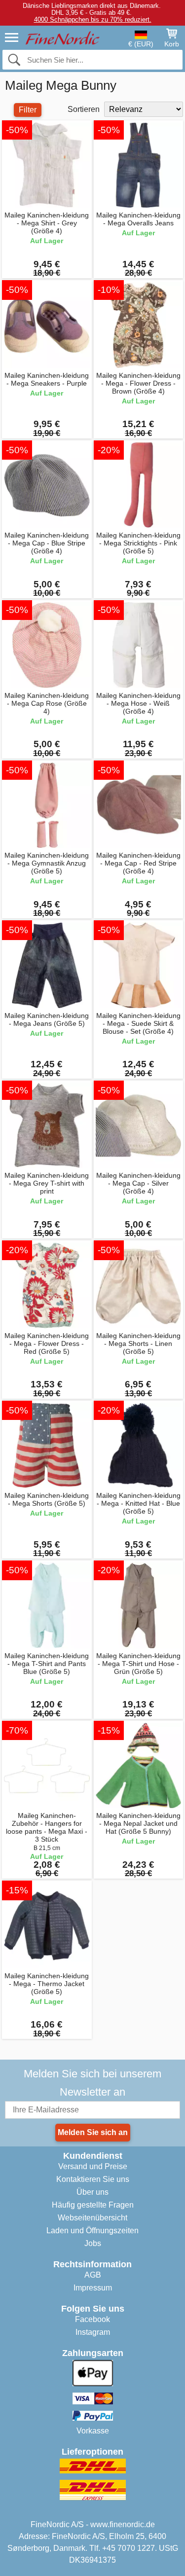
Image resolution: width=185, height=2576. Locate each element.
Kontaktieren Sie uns (93, 2179)
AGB (93, 2275)
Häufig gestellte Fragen (93, 2205)
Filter (28, 110)
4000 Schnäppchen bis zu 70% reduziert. (93, 19)
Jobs (93, 2243)
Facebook (92, 2319)
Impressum (93, 2288)
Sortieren (84, 109)
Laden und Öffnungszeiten (92, 2231)
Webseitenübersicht (92, 2218)
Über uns (92, 2192)
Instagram (93, 2332)
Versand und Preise (93, 2166)
